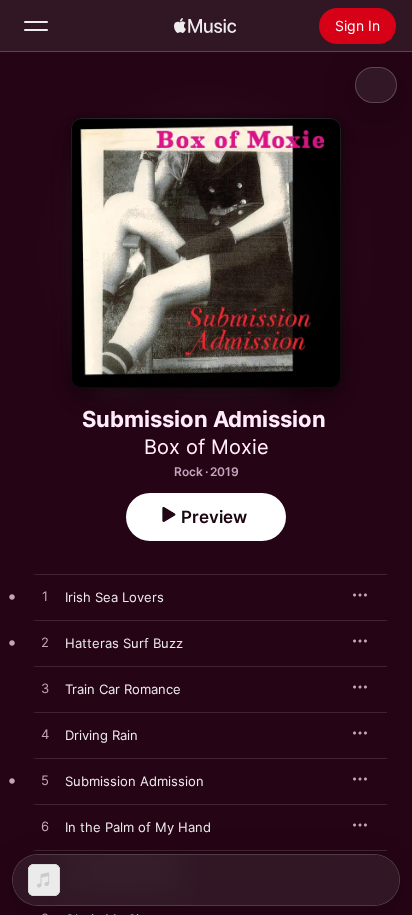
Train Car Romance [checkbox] (123, 689)
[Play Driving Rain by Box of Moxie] (45, 735)
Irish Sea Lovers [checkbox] (114, 597)
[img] (205, 26)
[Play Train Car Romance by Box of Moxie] (45, 689)
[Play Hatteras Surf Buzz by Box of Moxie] (45, 643)
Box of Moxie (206, 447)
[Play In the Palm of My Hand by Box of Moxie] (45, 827)
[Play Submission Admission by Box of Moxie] (45, 781)
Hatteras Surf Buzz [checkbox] (124, 643)
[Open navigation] (36, 26)
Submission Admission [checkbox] (134, 781)
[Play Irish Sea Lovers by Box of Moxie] (45, 597)
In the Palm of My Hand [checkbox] (138, 827)
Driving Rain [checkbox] (101, 735)
